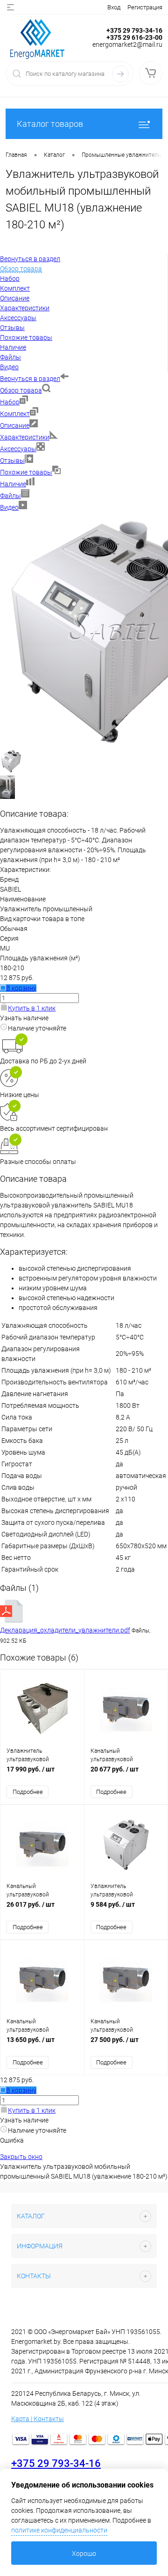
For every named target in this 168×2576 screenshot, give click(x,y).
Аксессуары (18, 449)
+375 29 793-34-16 (56, 2463)
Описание (15, 425)
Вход (114, 7)
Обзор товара (21, 390)
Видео (9, 507)
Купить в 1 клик (32, 1008)
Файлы (10, 496)
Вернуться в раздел (30, 379)
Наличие (13, 484)
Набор (10, 402)
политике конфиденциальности (59, 2530)
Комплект (15, 414)
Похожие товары (26, 472)
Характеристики (25, 437)
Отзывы (12, 461)
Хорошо (84, 2554)
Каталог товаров (50, 124)
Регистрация (145, 7)
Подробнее (28, 1792)
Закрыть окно (21, 2157)
